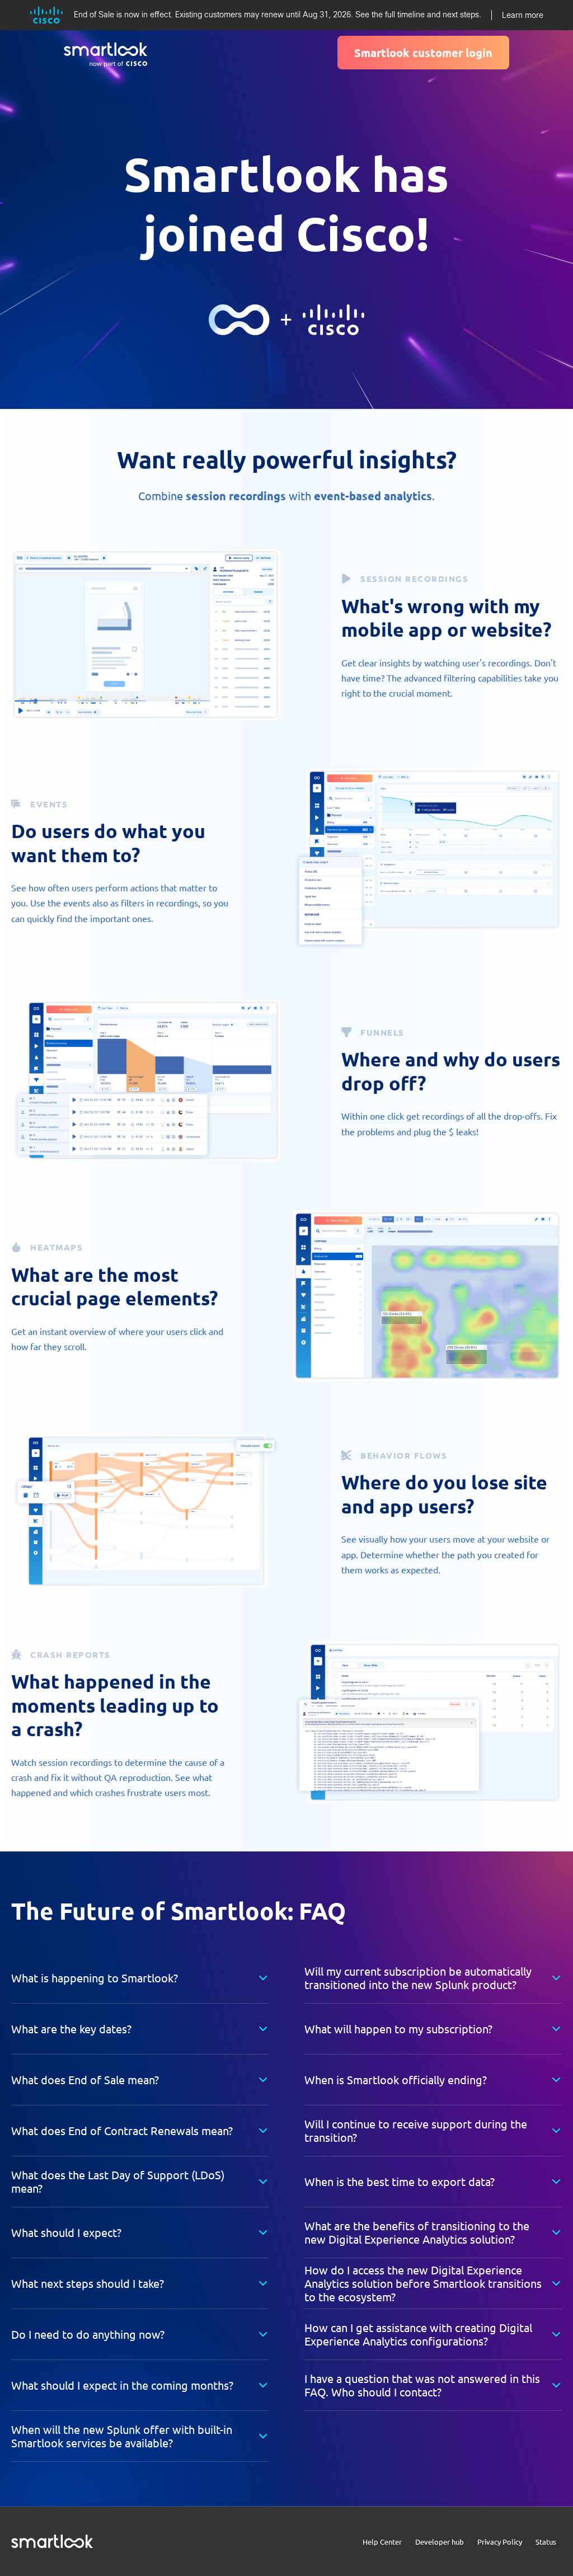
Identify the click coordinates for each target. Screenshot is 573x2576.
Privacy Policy (500, 2542)
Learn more (523, 15)
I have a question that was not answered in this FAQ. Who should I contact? (422, 2385)
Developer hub (440, 2542)
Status (546, 2542)
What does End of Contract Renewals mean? (122, 2130)
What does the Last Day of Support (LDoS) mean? (118, 2181)
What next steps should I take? (88, 2283)
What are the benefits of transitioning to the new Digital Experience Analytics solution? (417, 2232)
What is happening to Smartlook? (95, 1978)
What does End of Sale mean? (85, 2079)
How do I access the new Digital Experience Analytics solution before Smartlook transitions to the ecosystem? (423, 2283)
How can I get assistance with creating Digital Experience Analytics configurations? (418, 2334)
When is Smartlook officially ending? (396, 2079)
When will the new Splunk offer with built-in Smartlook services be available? (122, 2436)
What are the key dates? (71, 2029)
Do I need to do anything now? (88, 2334)
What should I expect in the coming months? (122, 2385)
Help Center (382, 2542)
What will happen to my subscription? (398, 2029)
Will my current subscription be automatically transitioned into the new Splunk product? (418, 1978)
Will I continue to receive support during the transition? (416, 2130)
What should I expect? (66, 2232)
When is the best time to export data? (400, 2181)
